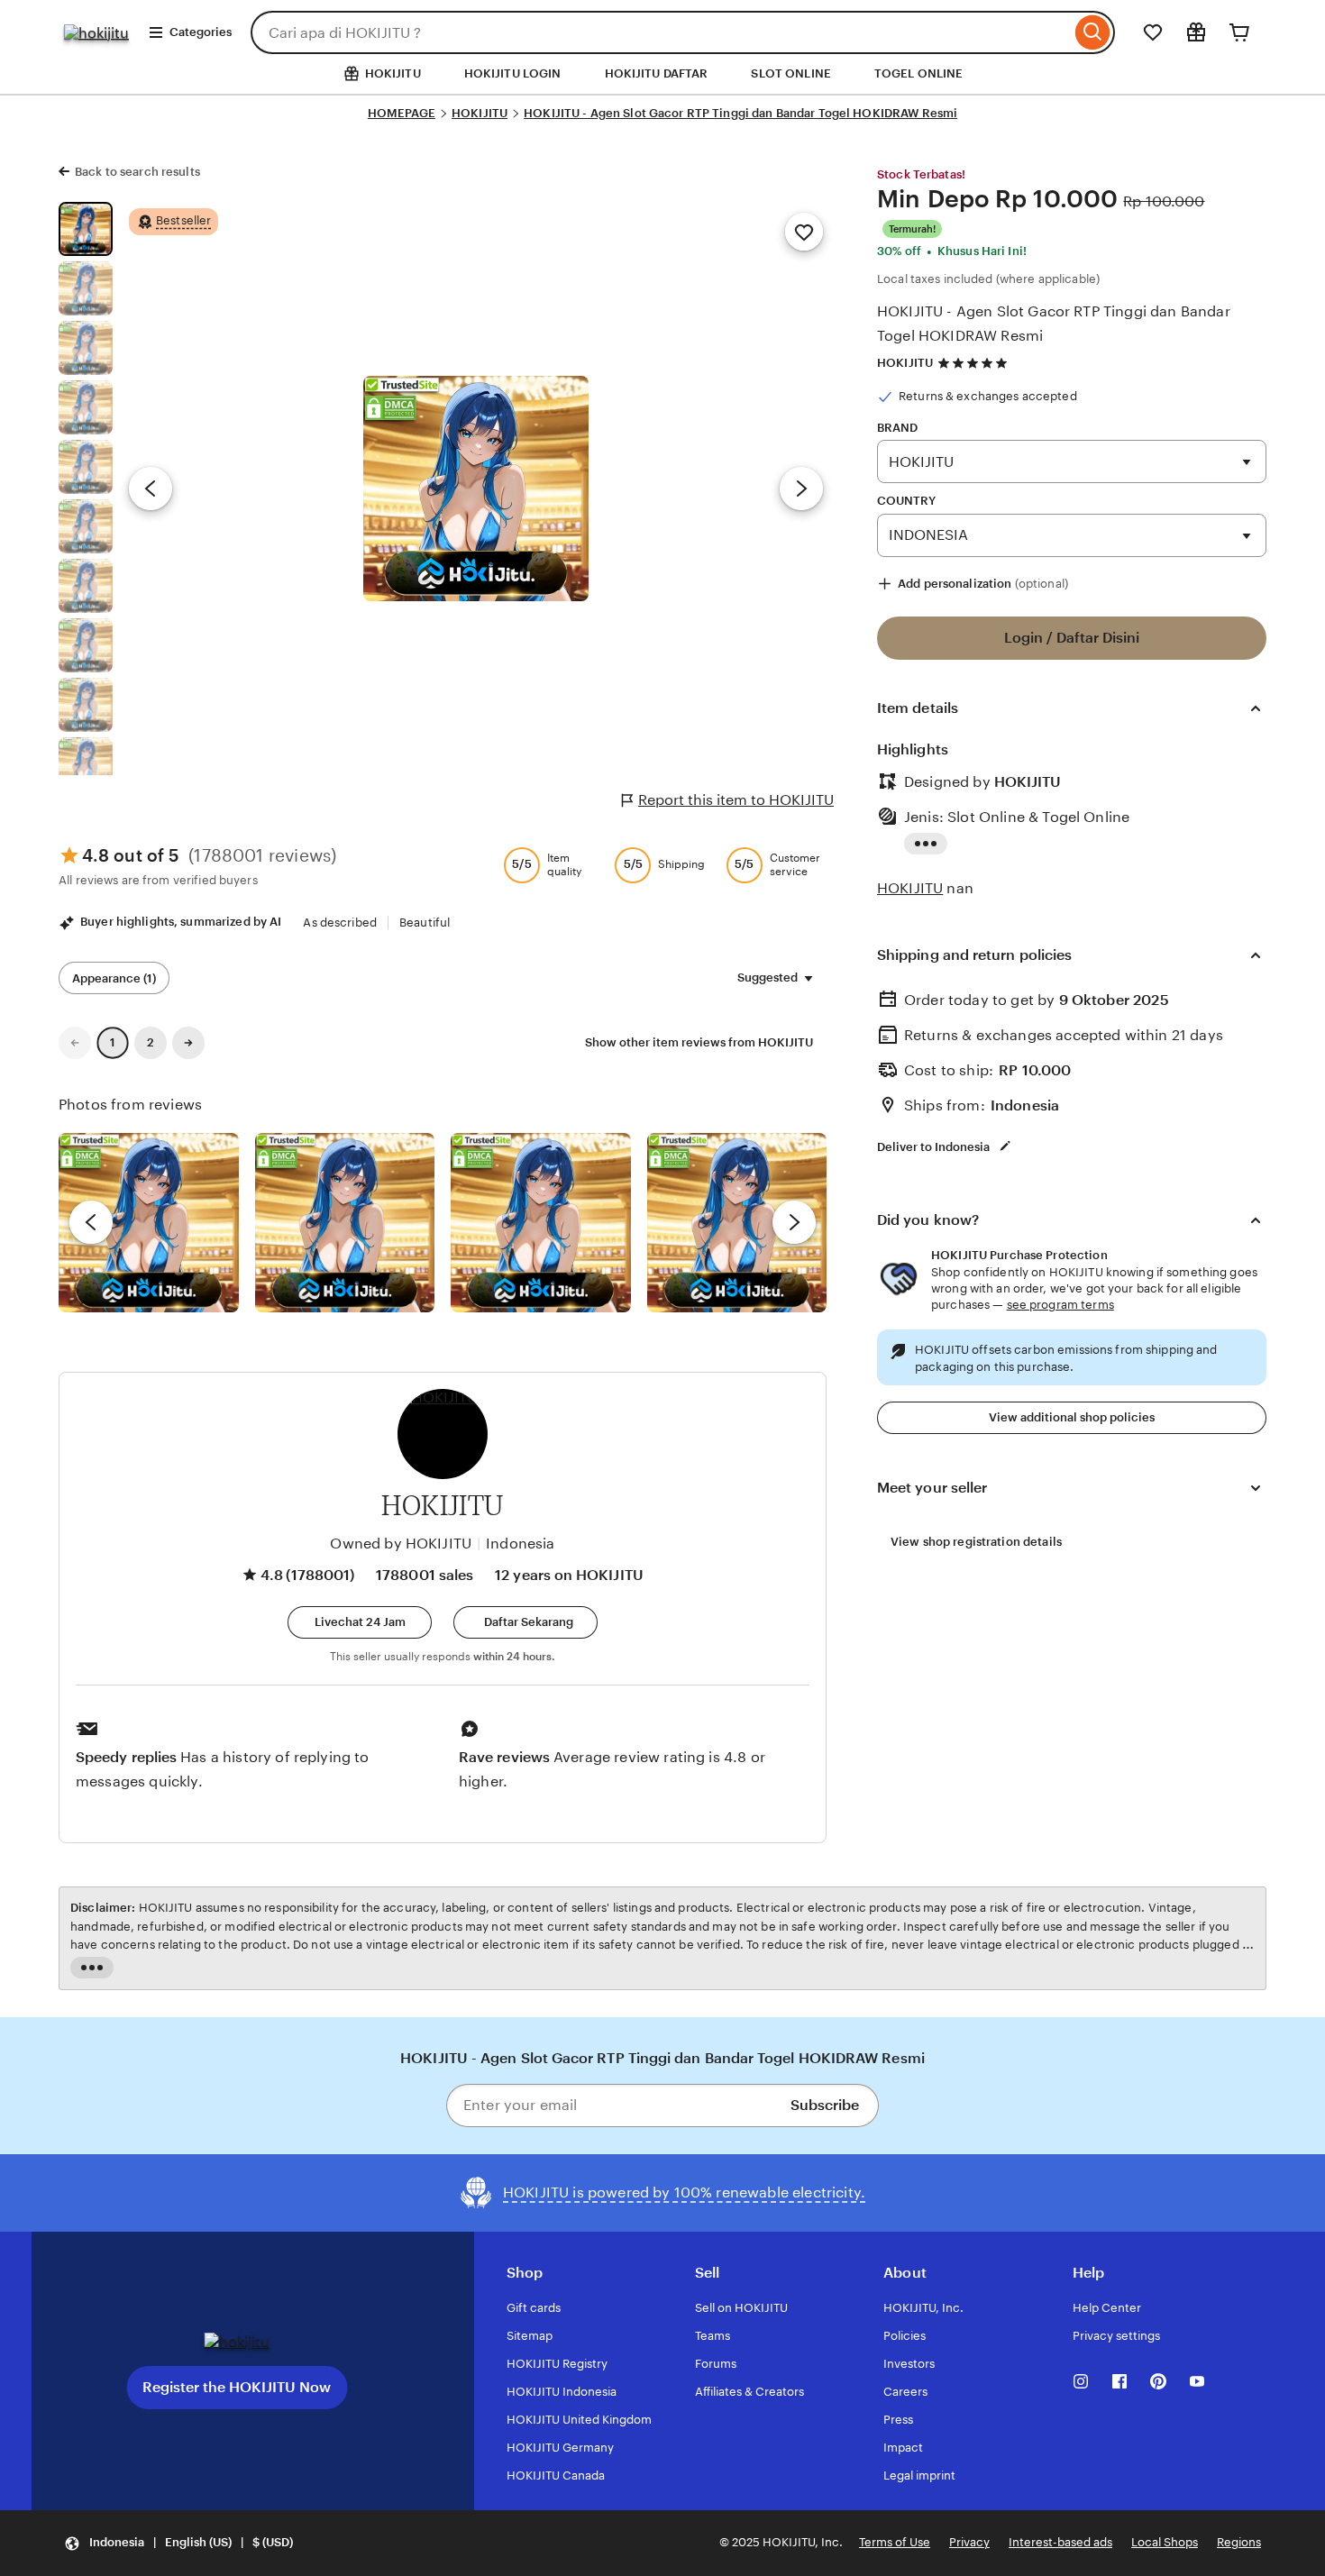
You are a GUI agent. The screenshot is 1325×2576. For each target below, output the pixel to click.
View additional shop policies (1072, 1417)
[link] (75, 1043)
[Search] (1093, 32)
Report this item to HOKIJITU (736, 800)
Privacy (969, 2542)
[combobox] (661, 32)
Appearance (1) (114, 978)
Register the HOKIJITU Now (237, 2387)
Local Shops (1165, 2542)
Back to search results (137, 172)
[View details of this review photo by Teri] (541, 1223)
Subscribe (825, 2105)
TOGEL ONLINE (919, 73)
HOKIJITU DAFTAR (657, 73)
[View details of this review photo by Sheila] (149, 1223)
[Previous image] (151, 489)
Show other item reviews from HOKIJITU (699, 1042)
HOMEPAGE (402, 113)
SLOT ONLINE (790, 73)
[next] (794, 1222)
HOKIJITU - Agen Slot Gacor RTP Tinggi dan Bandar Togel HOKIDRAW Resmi (740, 113)
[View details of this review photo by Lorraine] (737, 1223)
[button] (360, 1622)
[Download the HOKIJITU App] (237, 2341)
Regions (1239, 2542)
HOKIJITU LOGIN (513, 73)
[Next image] (801, 489)
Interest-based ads (1060, 2542)
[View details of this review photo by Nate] (345, 1223)
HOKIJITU (480, 113)
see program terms (1060, 1305)
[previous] (91, 1222)
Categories (201, 32)
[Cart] (1239, 32)
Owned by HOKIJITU (401, 1544)
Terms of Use (895, 2542)
